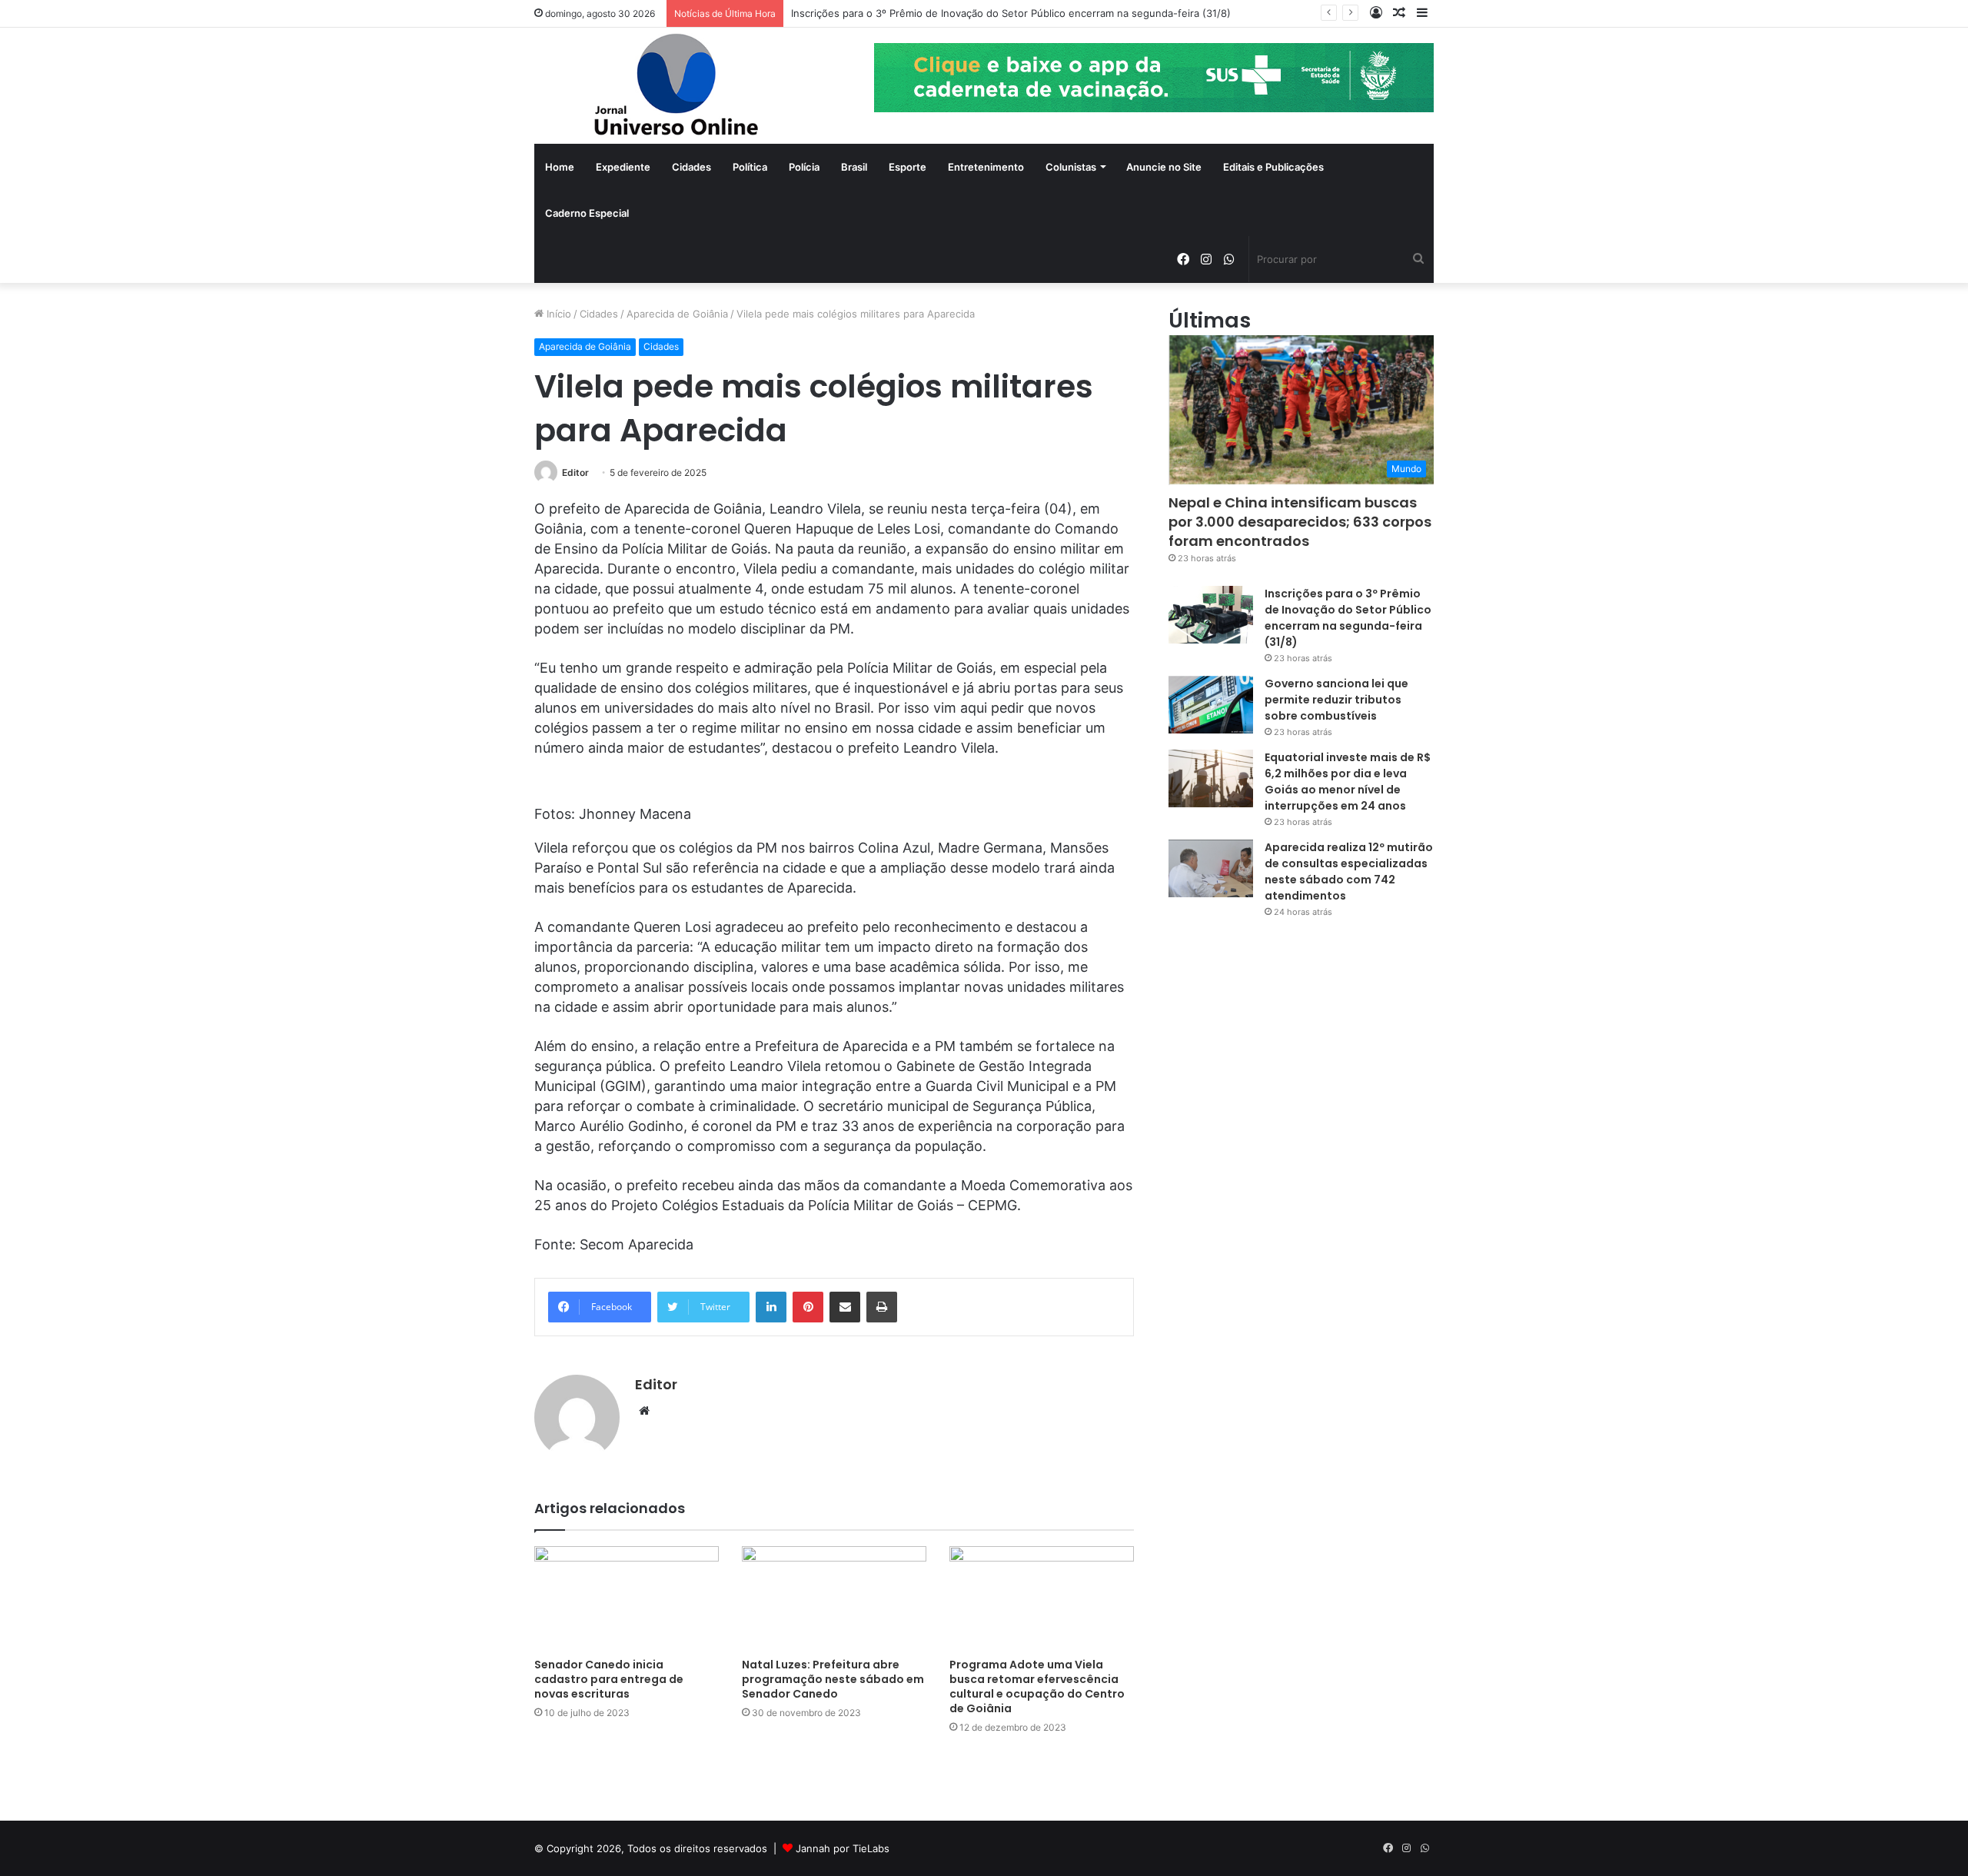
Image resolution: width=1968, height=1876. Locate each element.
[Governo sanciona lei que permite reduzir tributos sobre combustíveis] (1211, 705)
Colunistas (1071, 167)
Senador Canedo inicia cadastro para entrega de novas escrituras (609, 1679)
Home (560, 167)
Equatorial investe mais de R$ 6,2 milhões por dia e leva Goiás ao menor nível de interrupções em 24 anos (1348, 782)
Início (557, 314)
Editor (575, 472)
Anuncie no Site (1164, 167)
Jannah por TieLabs (843, 1848)
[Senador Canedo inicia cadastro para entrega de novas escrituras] (627, 1598)
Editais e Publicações (1273, 167)
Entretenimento (986, 167)
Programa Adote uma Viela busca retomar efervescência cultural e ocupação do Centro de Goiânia (1037, 1686)
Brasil (854, 167)
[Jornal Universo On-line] (676, 86)
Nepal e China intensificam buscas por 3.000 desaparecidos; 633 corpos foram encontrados (1300, 522)
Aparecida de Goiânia (677, 314)
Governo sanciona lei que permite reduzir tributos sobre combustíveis (1336, 700)
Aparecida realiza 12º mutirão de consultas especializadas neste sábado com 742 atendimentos (1349, 871)
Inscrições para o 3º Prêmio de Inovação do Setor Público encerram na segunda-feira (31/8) (1011, 13)
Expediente (623, 167)
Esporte (908, 167)
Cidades (691, 167)
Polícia (804, 167)
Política (750, 167)
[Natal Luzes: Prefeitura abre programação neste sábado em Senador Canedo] (834, 1598)
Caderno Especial (587, 213)
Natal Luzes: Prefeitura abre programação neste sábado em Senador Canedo (833, 1679)
